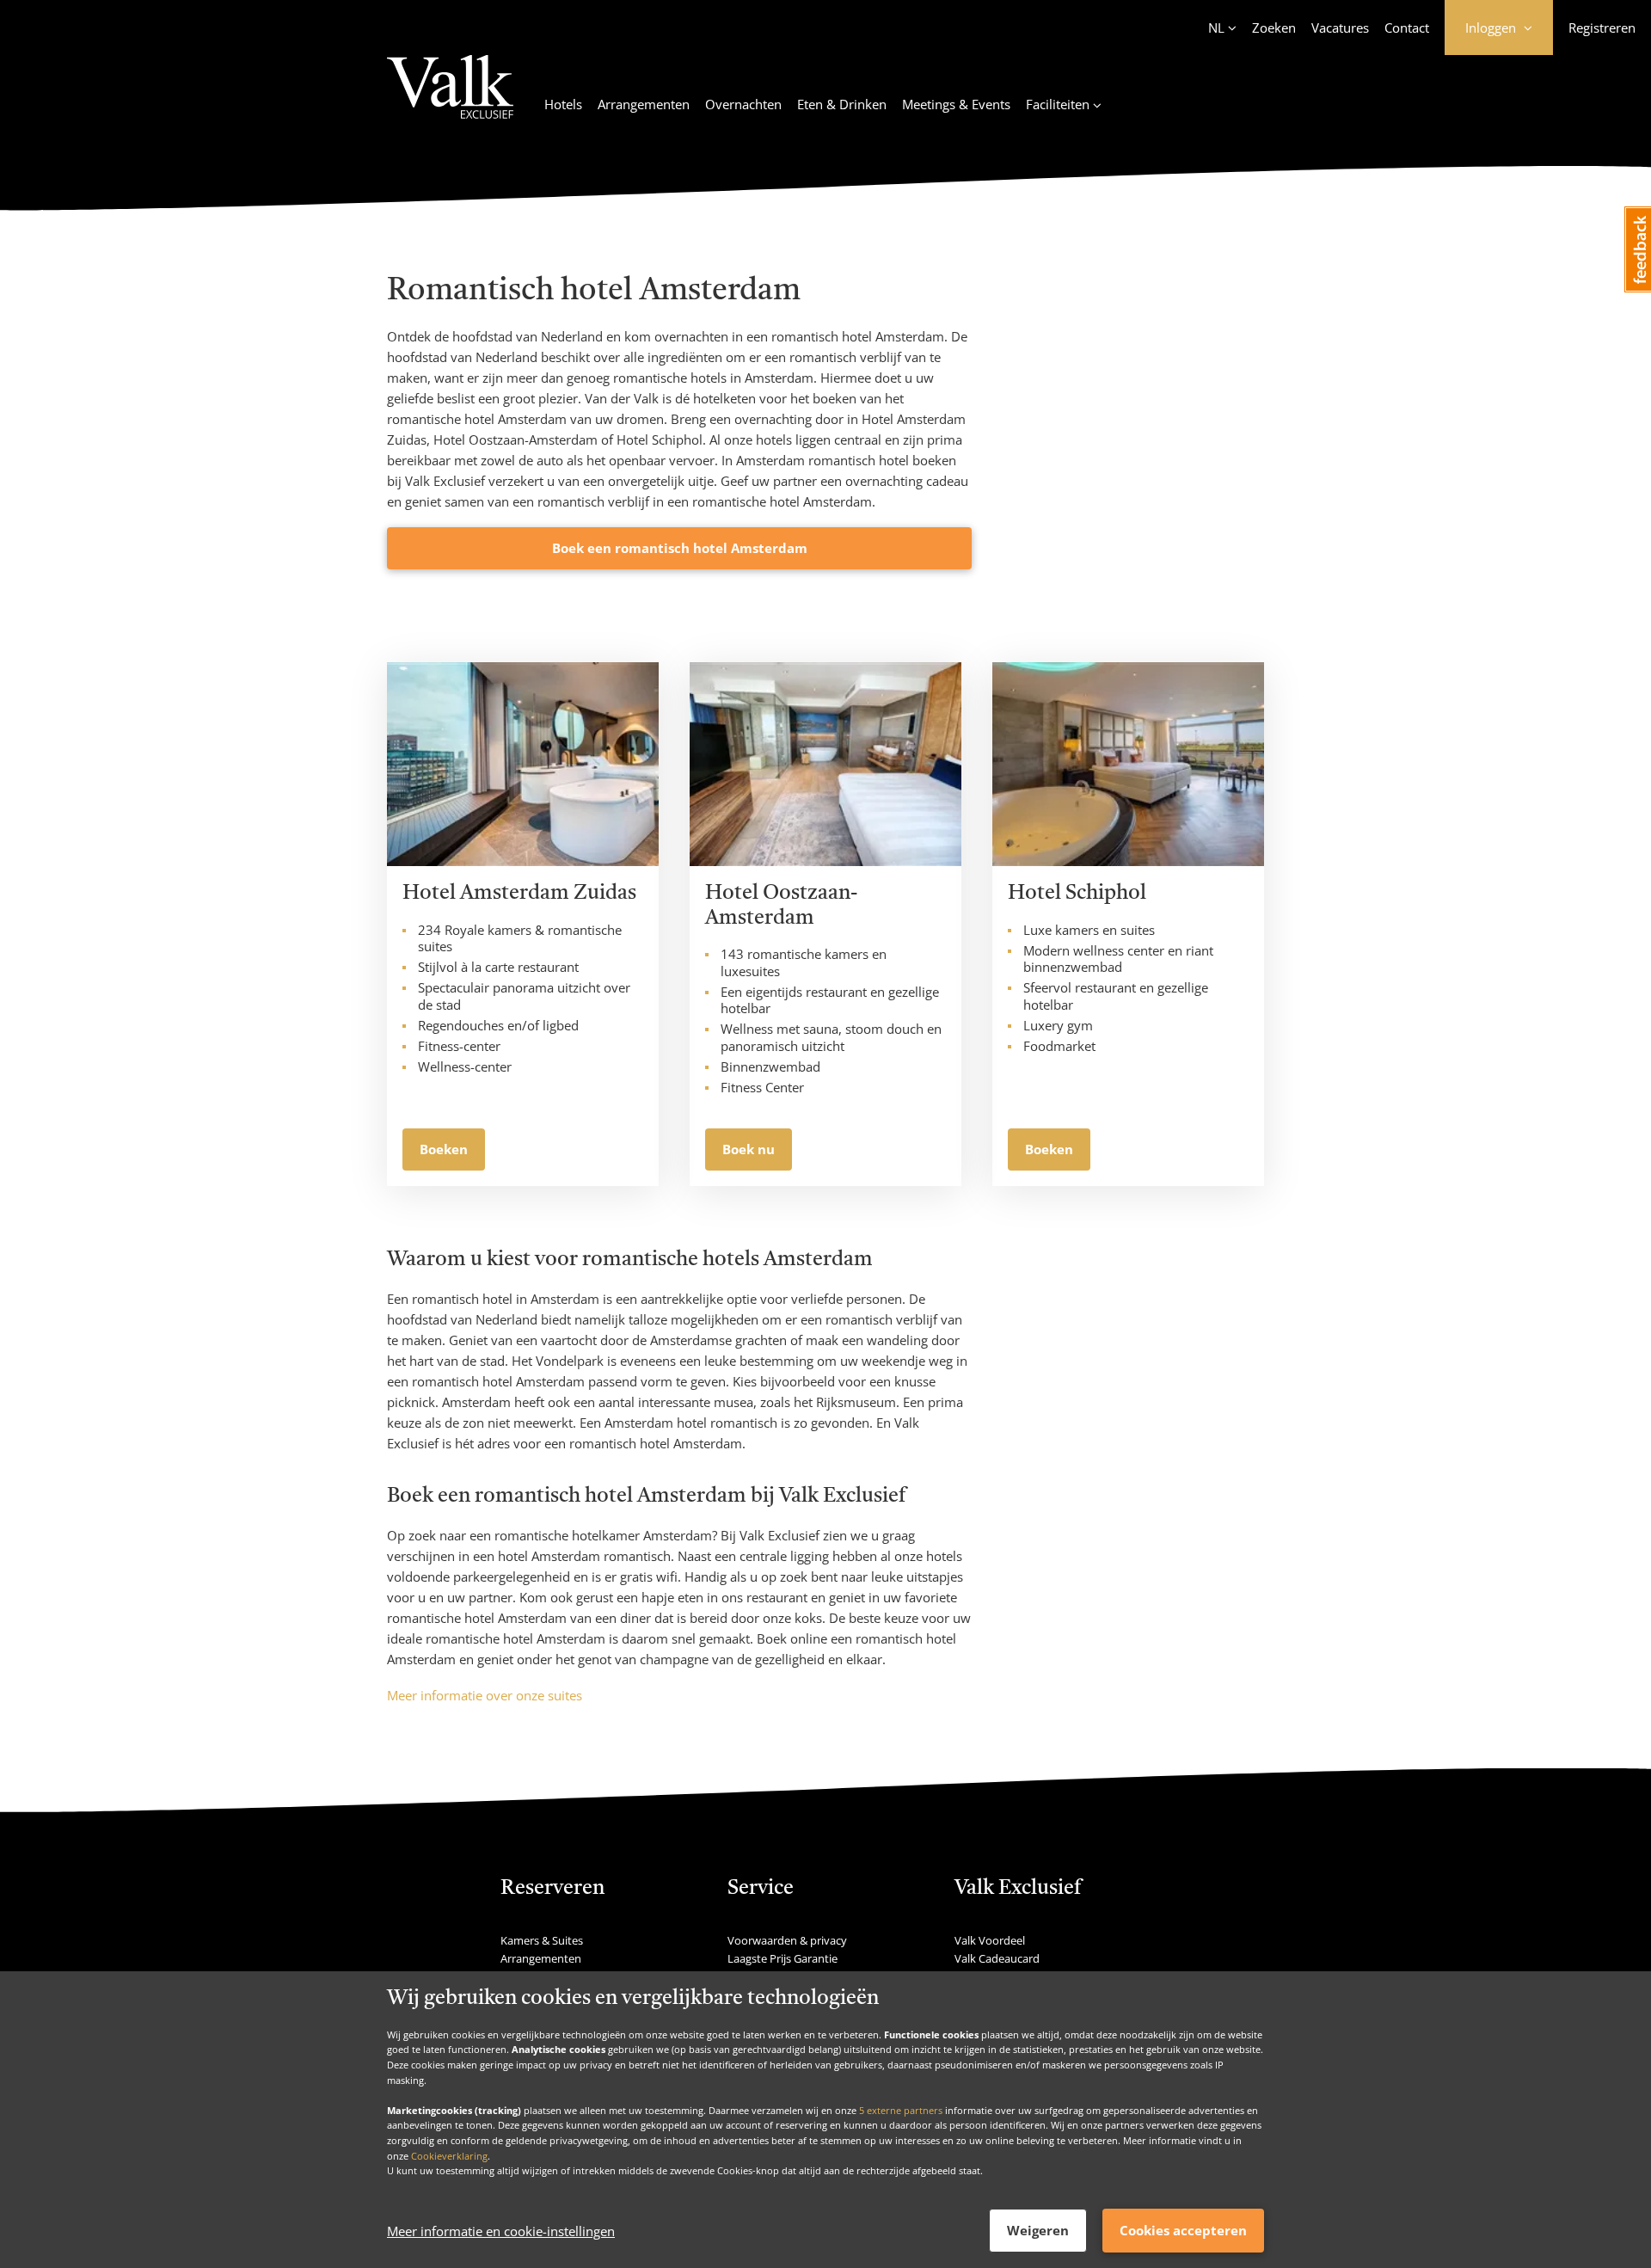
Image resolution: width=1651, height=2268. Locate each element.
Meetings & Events (956, 104)
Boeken (444, 1149)
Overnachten (743, 104)
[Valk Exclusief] (450, 97)
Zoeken (1274, 28)
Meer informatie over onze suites (485, 1695)
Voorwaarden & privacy (787, 1940)
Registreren (1602, 28)
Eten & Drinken (842, 104)
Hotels (563, 104)
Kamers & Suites (542, 1940)
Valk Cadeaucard (997, 1958)
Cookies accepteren (1183, 2230)
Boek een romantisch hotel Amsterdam (680, 548)
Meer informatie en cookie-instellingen (501, 2231)
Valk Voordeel (990, 1940)
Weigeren (1038, 2230)
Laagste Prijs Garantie (783, 1958)
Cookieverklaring (449, 2155)
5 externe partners (901, 2109)
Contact (1407, 28)
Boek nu (749, 1149)
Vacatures (1340, 28)
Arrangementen (644, 104)
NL (1216, 28)
